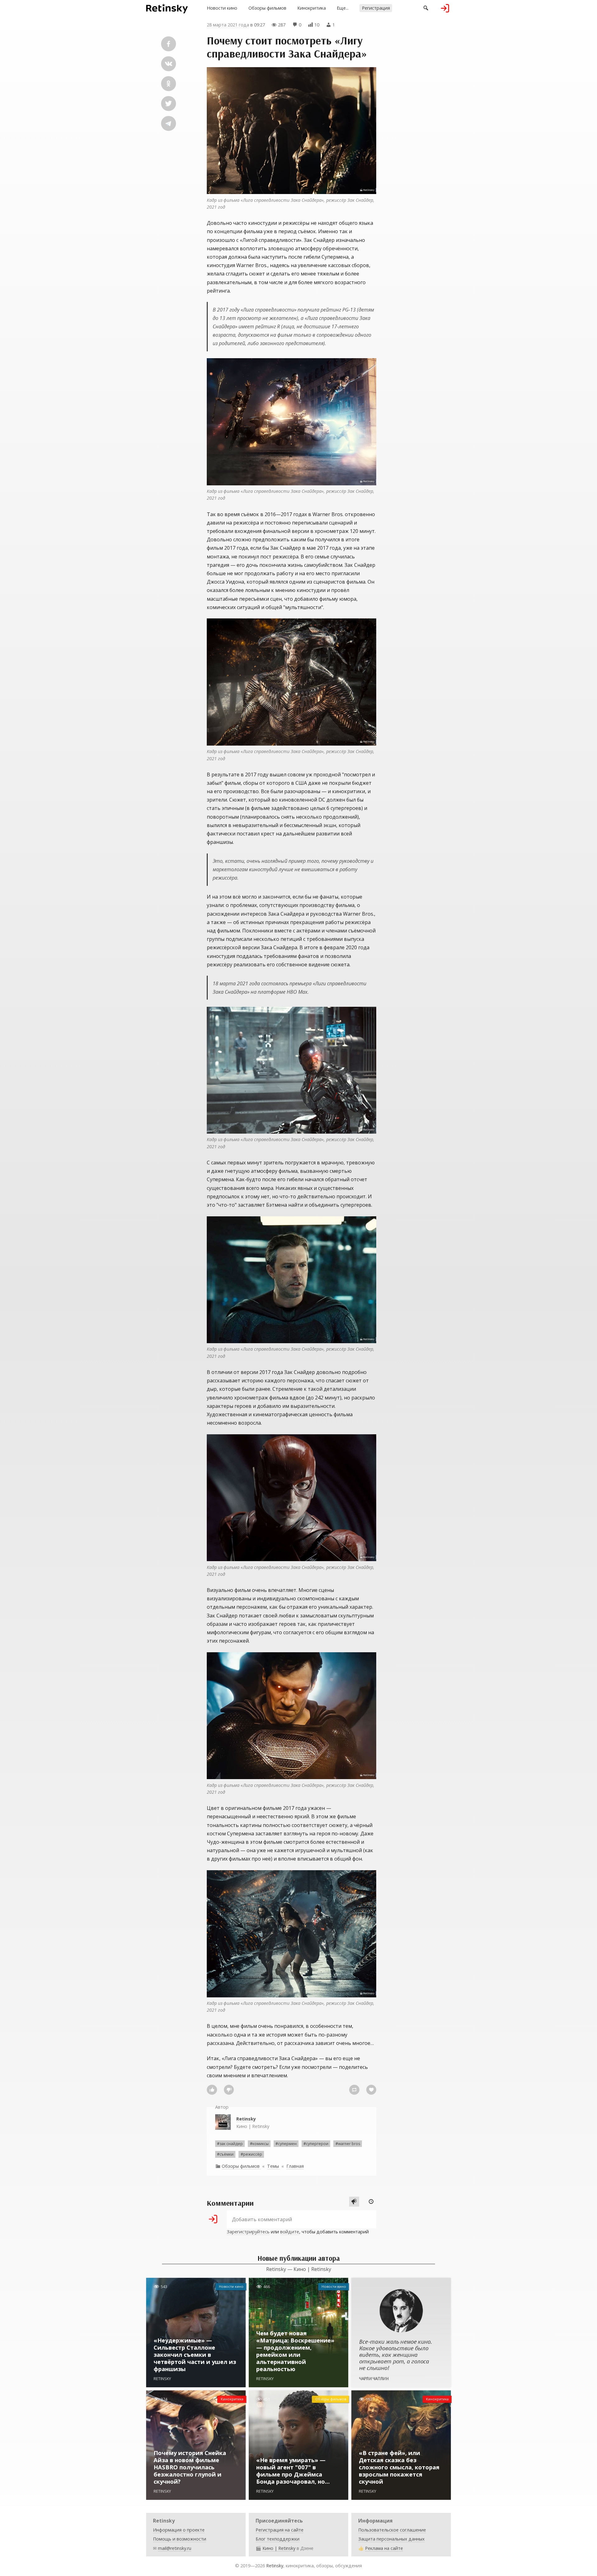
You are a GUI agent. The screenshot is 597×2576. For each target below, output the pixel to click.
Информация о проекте (179, 2530)
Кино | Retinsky (253, 2123)
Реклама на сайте (384, 2548)
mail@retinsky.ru (175, 2548)
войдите (290, 2232)
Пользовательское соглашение (392, 2530)
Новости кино (222, 8)
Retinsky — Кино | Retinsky (299, 2269)
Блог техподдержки (278, 2539)
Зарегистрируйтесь (248, 2232)
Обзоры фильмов (267, 8)
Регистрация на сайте (280, 2530)
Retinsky (275, 2566)
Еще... (343, 8)
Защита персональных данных (391, 2539)
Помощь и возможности (180, 2539)
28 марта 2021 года (228, 25)
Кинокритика (312, 8)
